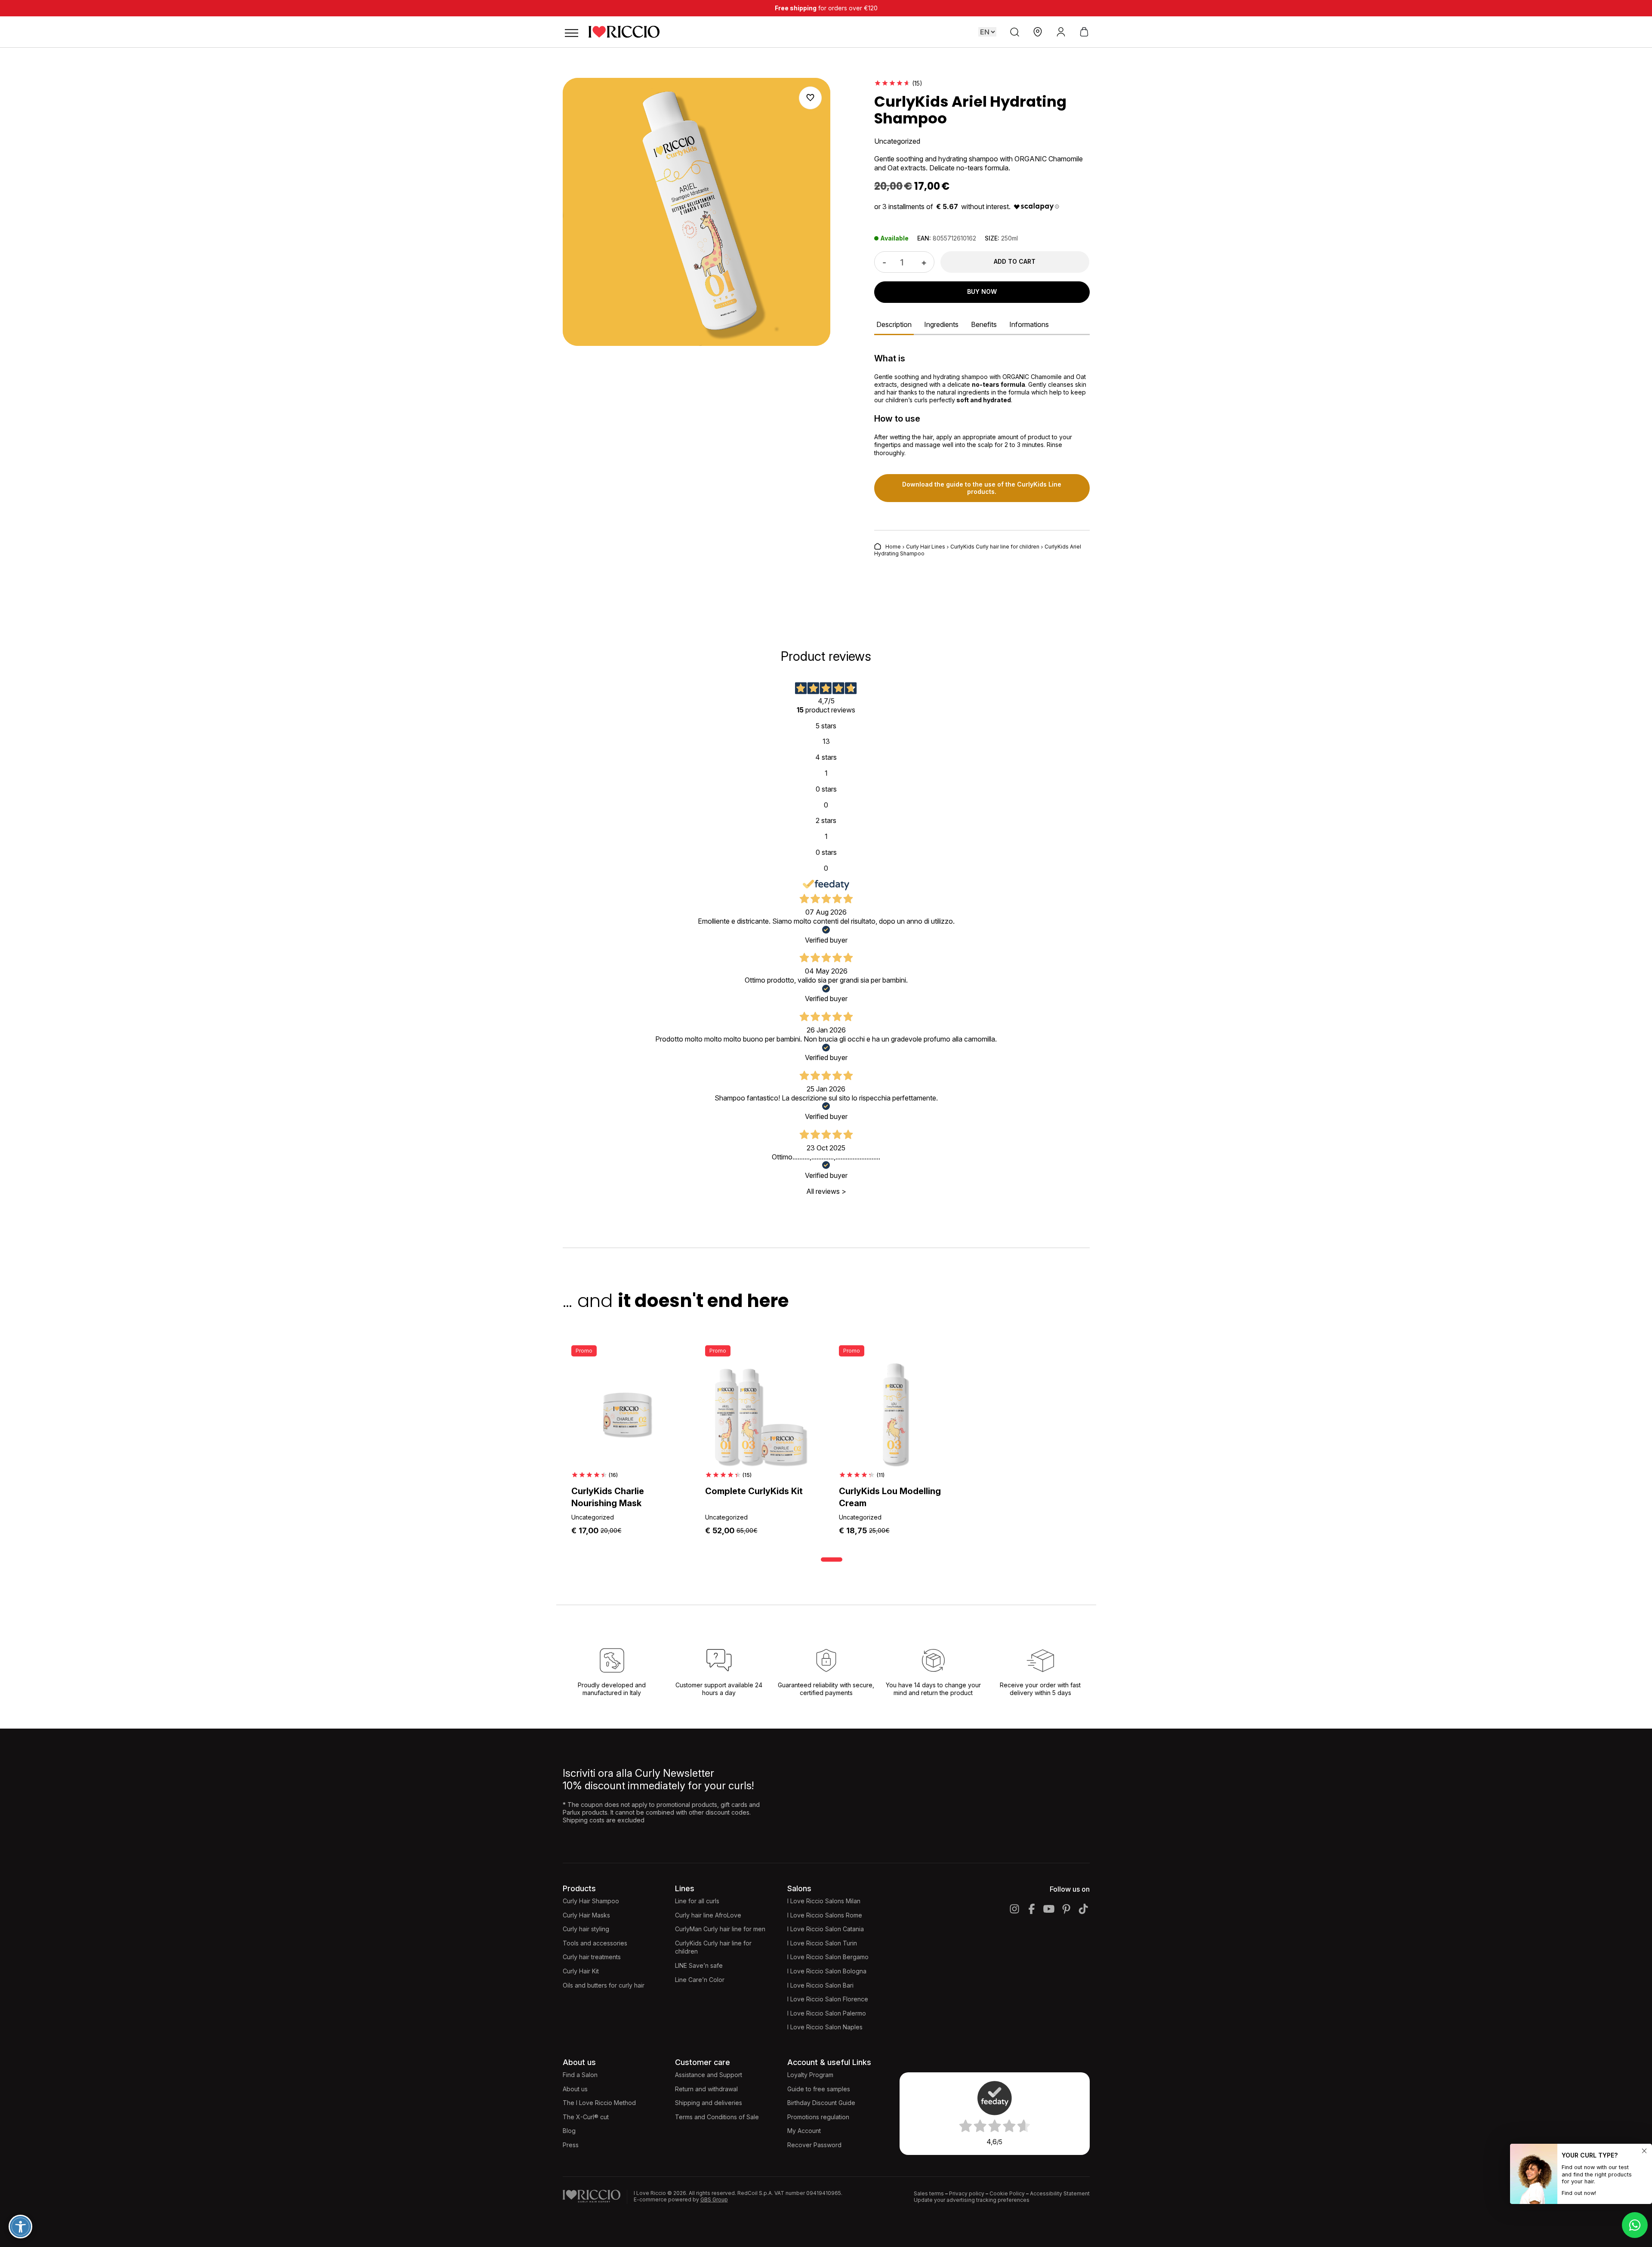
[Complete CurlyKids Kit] (759, 1415)
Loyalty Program (810, 2075)
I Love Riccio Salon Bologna (827, 1971)
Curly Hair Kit (581, 1971)
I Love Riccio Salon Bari (820, 1985)
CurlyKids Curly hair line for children (995, 547)
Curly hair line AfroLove (708, 1915)
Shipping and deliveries (709, 2103)
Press (571, 2145)
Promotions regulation (818, 2117)
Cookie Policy (1007, 2193)
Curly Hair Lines (926, 547)
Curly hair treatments (592, 1957)
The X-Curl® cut (586, 2117)
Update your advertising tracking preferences (972, 2200)
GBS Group (714, 2199)
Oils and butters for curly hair (604, 1985)
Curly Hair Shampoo (591, 1901)
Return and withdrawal (706, 2089)
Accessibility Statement (1060, 2193)
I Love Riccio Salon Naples (825, 2027)
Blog (569, 2131)
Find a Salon (580, 2075)
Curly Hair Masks (586, 1915)
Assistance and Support (709, 2075)
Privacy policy (967, 2193)
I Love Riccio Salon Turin (822, 1943)
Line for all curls (697, 1901)
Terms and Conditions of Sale (717, 2117)
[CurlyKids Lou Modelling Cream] (893, 1415)
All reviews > (826, 1191)
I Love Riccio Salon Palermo (827, 2013)
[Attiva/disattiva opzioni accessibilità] (20, 2227)
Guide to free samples (819, 2089)
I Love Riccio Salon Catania (826, 1929)
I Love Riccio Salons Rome (825, 1915)
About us (575, 2089)
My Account (804, 2131)
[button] (810, 98)
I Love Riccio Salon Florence (828, 1999)
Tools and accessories (595, 1943)
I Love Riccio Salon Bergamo (828, 1957)
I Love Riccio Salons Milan (824, 1901)
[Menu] (571, 32)
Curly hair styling (586, 1929)
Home (893, 547)
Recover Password (814, 2145)
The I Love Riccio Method (599, 2103)
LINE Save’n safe (699, 1965)
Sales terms (929, 2193)
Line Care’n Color (700, 1980)
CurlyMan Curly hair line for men (720, 1929)
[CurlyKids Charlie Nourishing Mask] (625, 1415)
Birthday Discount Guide (821, 2103)
